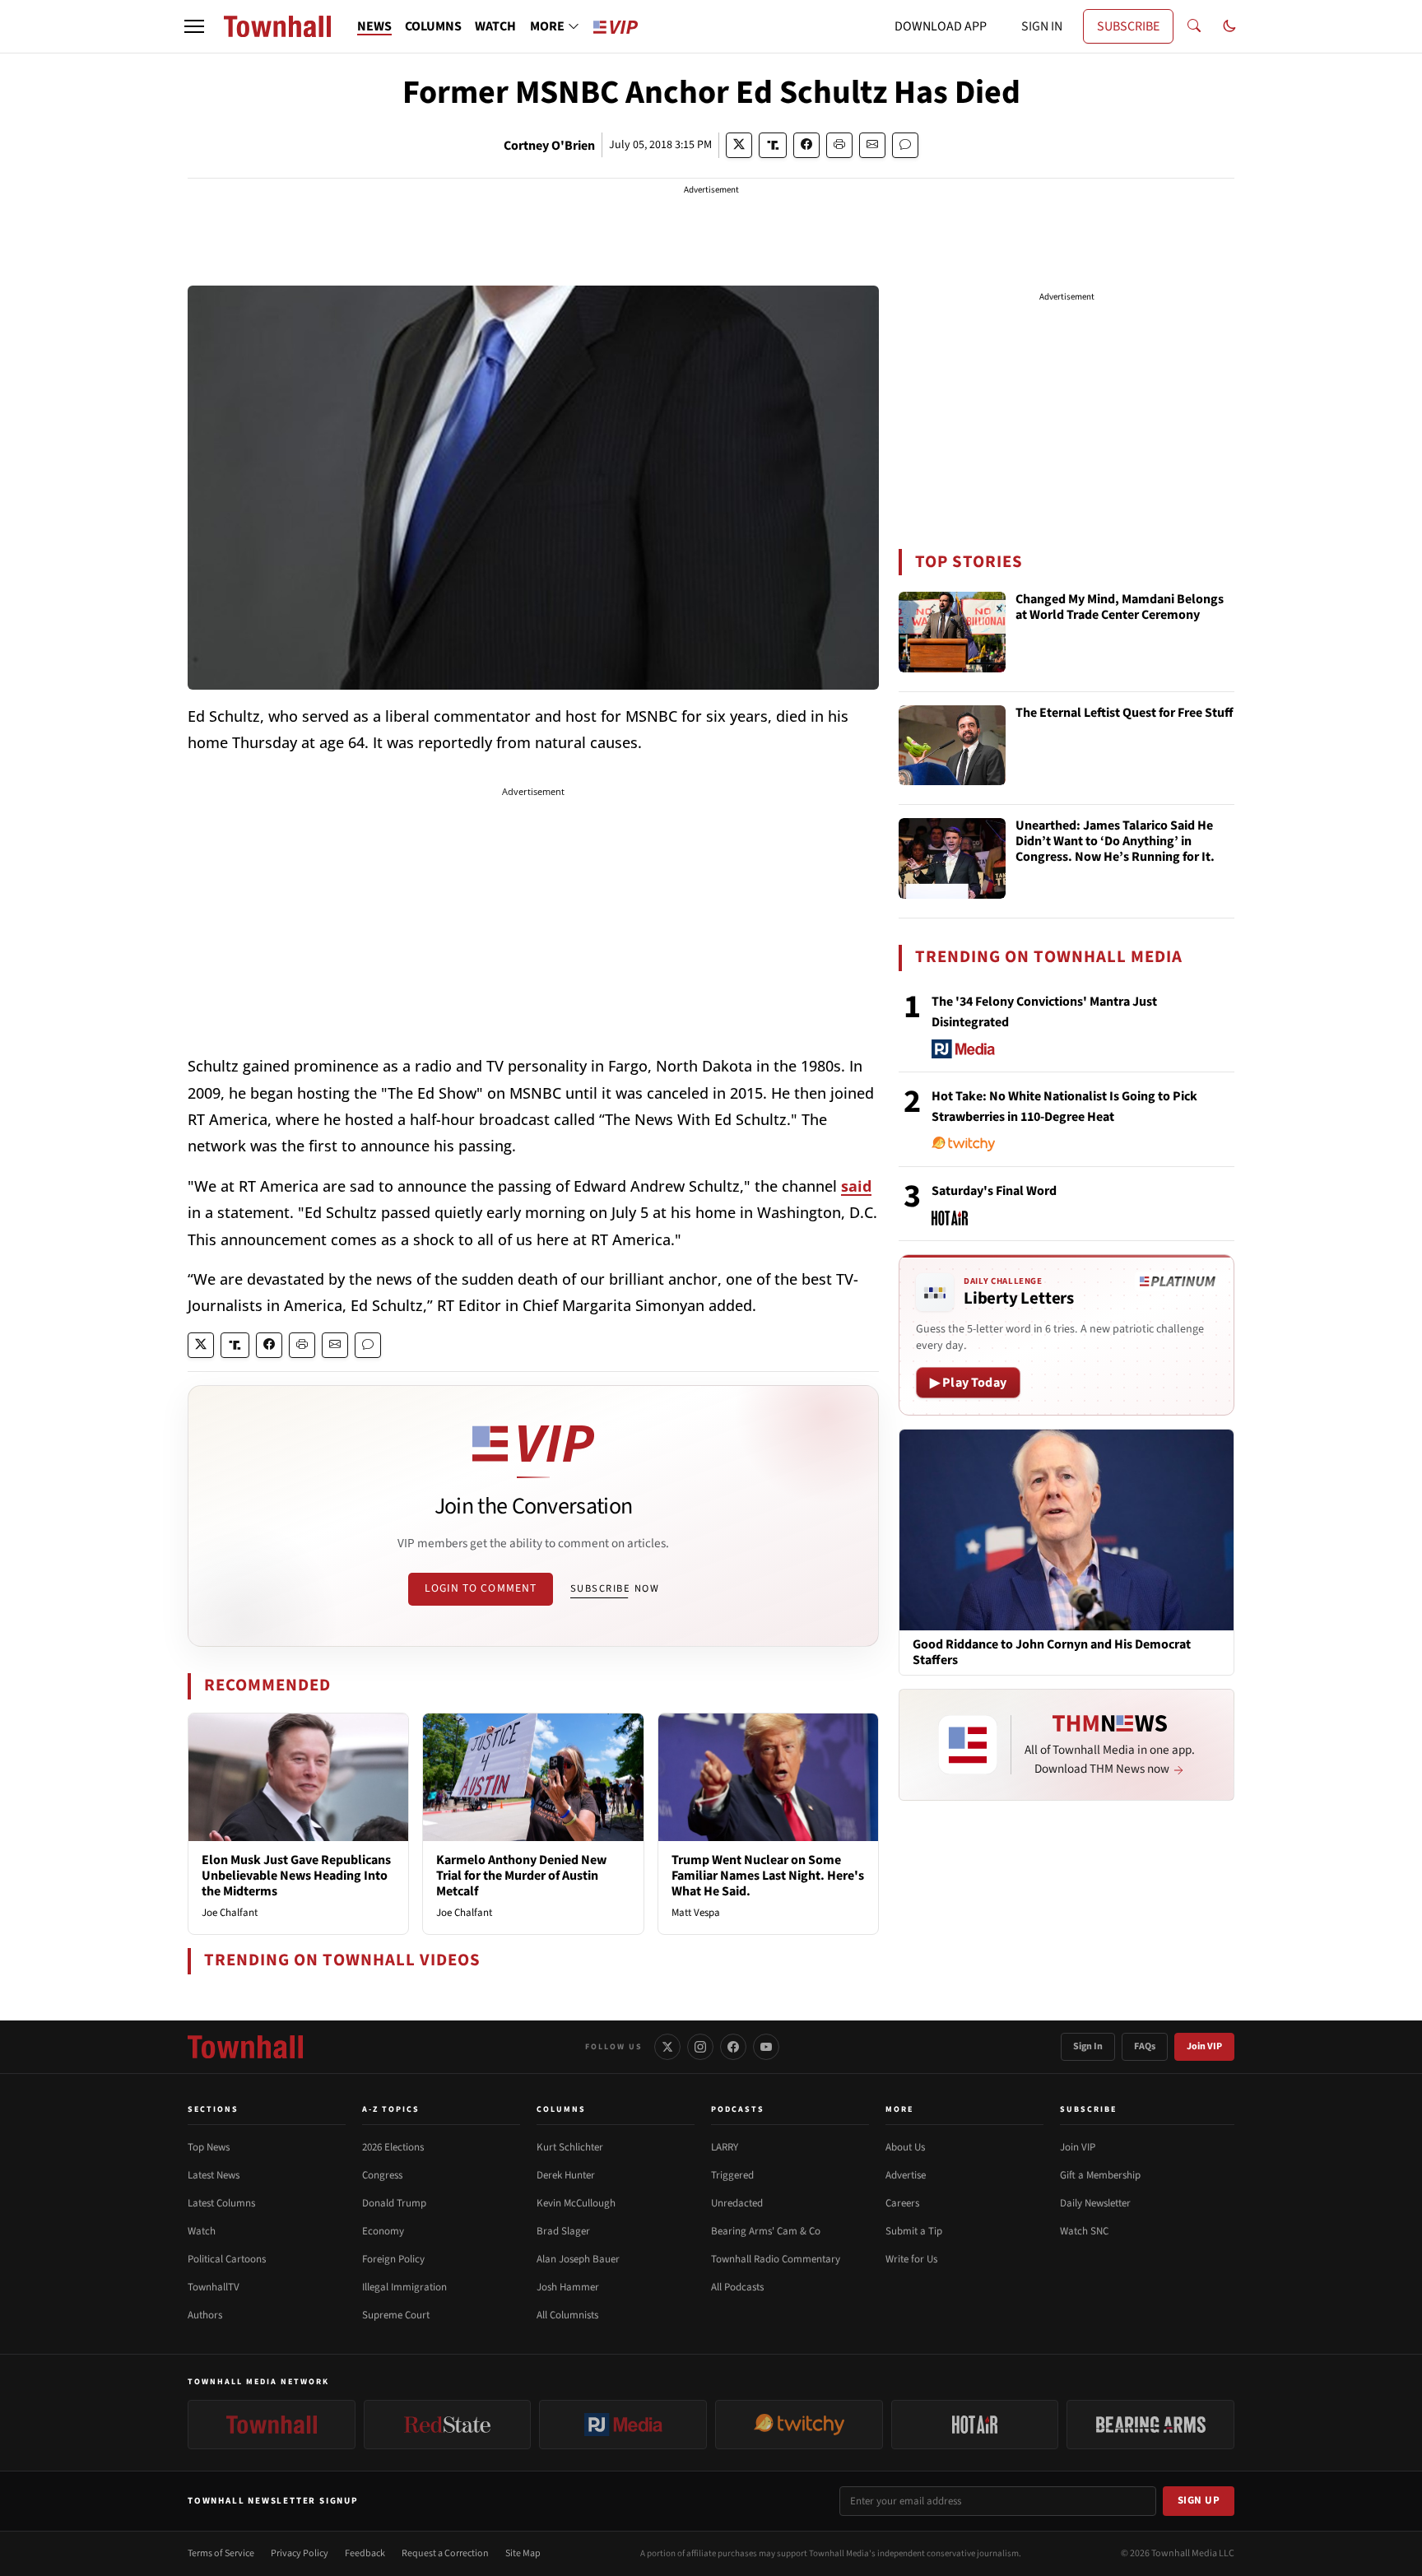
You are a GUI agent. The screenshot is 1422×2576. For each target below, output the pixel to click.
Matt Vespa (696, 1913)
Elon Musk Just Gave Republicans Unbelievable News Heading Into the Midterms (296, 1876)
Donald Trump (394, 2203)
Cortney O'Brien (549, 146)
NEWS (374, 26)
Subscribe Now (615, 1588)
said (856, 1186)
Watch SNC (1084, 2231)
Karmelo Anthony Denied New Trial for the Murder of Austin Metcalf (521, 1876)
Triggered (732, 2175)
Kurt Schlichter (570, 2147)
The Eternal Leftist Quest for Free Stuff (1125, 714)
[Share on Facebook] (806, 145)
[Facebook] (733, 2047)
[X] (667, 2047)
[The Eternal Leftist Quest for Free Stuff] (952, 746)
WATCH (495, 26)
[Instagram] (700, 2047)
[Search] (1194, 26)
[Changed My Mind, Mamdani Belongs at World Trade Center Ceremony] (952, 632)
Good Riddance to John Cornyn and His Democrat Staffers (1052, 1653)
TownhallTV (214, 2287)
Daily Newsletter (1095, 2203)
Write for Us (911, 2259)
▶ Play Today (968, 1383)
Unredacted (737, 2203)
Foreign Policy (393, 2259)
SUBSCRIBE (1128, 26)
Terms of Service (221, 2553)
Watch (202, 2231)
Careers (902, 2203)
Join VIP (1204, 2046)
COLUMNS (433, 26)
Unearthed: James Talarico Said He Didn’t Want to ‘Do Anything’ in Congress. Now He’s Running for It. (1115, 842)
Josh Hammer (568, 2287)
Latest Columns (221, 2203)
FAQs (1145, 2046)
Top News (209, 2147)
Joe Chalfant (230, 1913)
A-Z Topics (391, 2109)
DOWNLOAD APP (941, 26)
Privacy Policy (300, 2553)
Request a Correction (445, 2553)
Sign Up (1199, 2500)
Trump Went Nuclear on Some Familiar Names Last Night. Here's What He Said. (768, 1876)
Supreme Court (396, 2315)
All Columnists (567, 2315)
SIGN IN (1042, 26)
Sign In (1088, 2046)
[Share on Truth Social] (773, 145)
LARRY (725, 2147)
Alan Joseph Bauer (578, 2259)
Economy (383, 2231)
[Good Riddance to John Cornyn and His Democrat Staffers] (1066, 1529)
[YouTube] (766, 2047)
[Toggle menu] (194, 26)
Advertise (906, 2175)
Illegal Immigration (404, 2287)
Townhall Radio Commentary (776, 2259)
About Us (905, 2147)
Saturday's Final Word (994, 1191)
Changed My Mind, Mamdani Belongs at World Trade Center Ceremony (1120, 608)
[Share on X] (739, 145)
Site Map (523, 2553)
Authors (205, 2315)
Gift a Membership (1100, 2175)
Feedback (365, 2553)
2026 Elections (393, 2147)
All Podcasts (737, 2287)
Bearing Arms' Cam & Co (766, 2231)
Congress (382, 2175)
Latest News (214, 2175)
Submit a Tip (914, 2231)
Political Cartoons (227, 2259)
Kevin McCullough (576, 2203)
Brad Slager (563, 2231)
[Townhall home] (245, 2047)
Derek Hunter (566, 2175)
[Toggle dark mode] (1229, 26)
